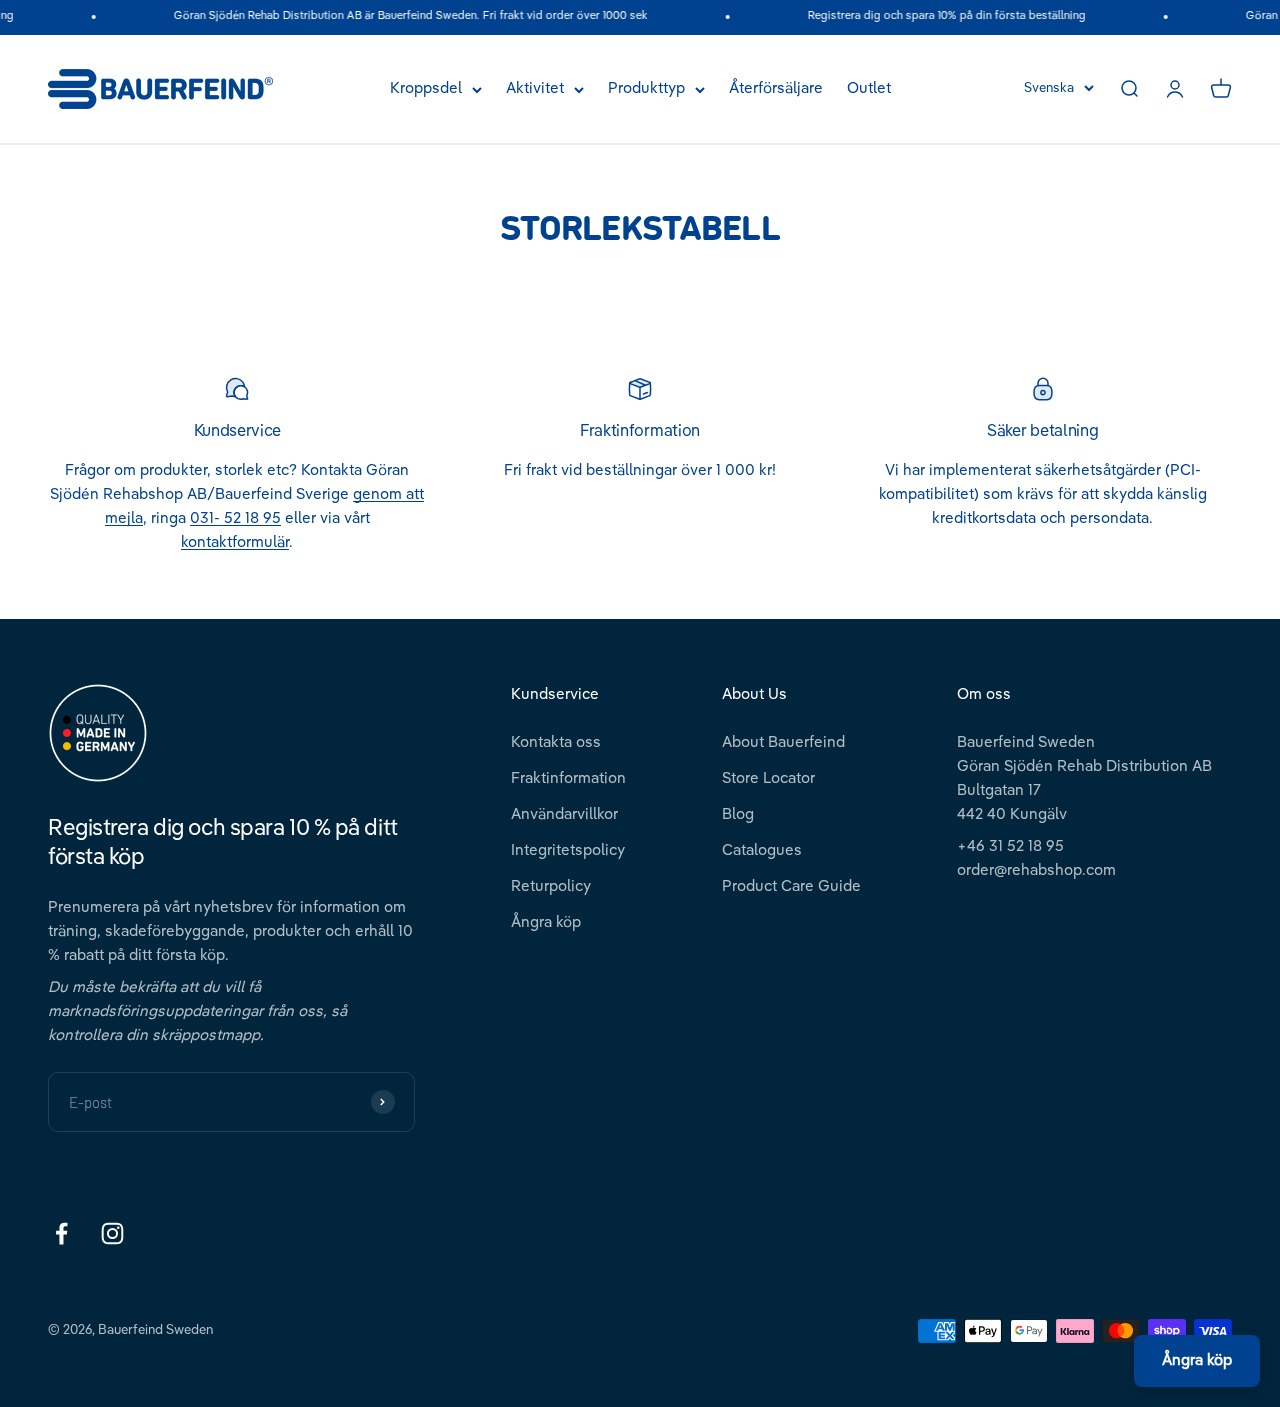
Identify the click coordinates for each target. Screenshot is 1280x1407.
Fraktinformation (568, 778)
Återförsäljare (776, 88)
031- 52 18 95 (235, 518)
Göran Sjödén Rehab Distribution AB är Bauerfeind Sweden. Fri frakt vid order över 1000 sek (400, 16)
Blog (738, 814)
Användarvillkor (564, 814)
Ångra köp (546, 922)
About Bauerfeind (783, 742)
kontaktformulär (235, 542)
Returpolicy (551, 886)
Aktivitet (535, 88)
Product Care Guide (791, 886)
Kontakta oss (556, 742)
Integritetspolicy (568, 850)
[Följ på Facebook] (61, 1233)
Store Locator (768, 778)
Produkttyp (646, 88)
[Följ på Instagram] (112, 1233)
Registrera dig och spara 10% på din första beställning (936, 16)
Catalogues (762, 850)
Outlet (869, 88)
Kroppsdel (426, 88)
